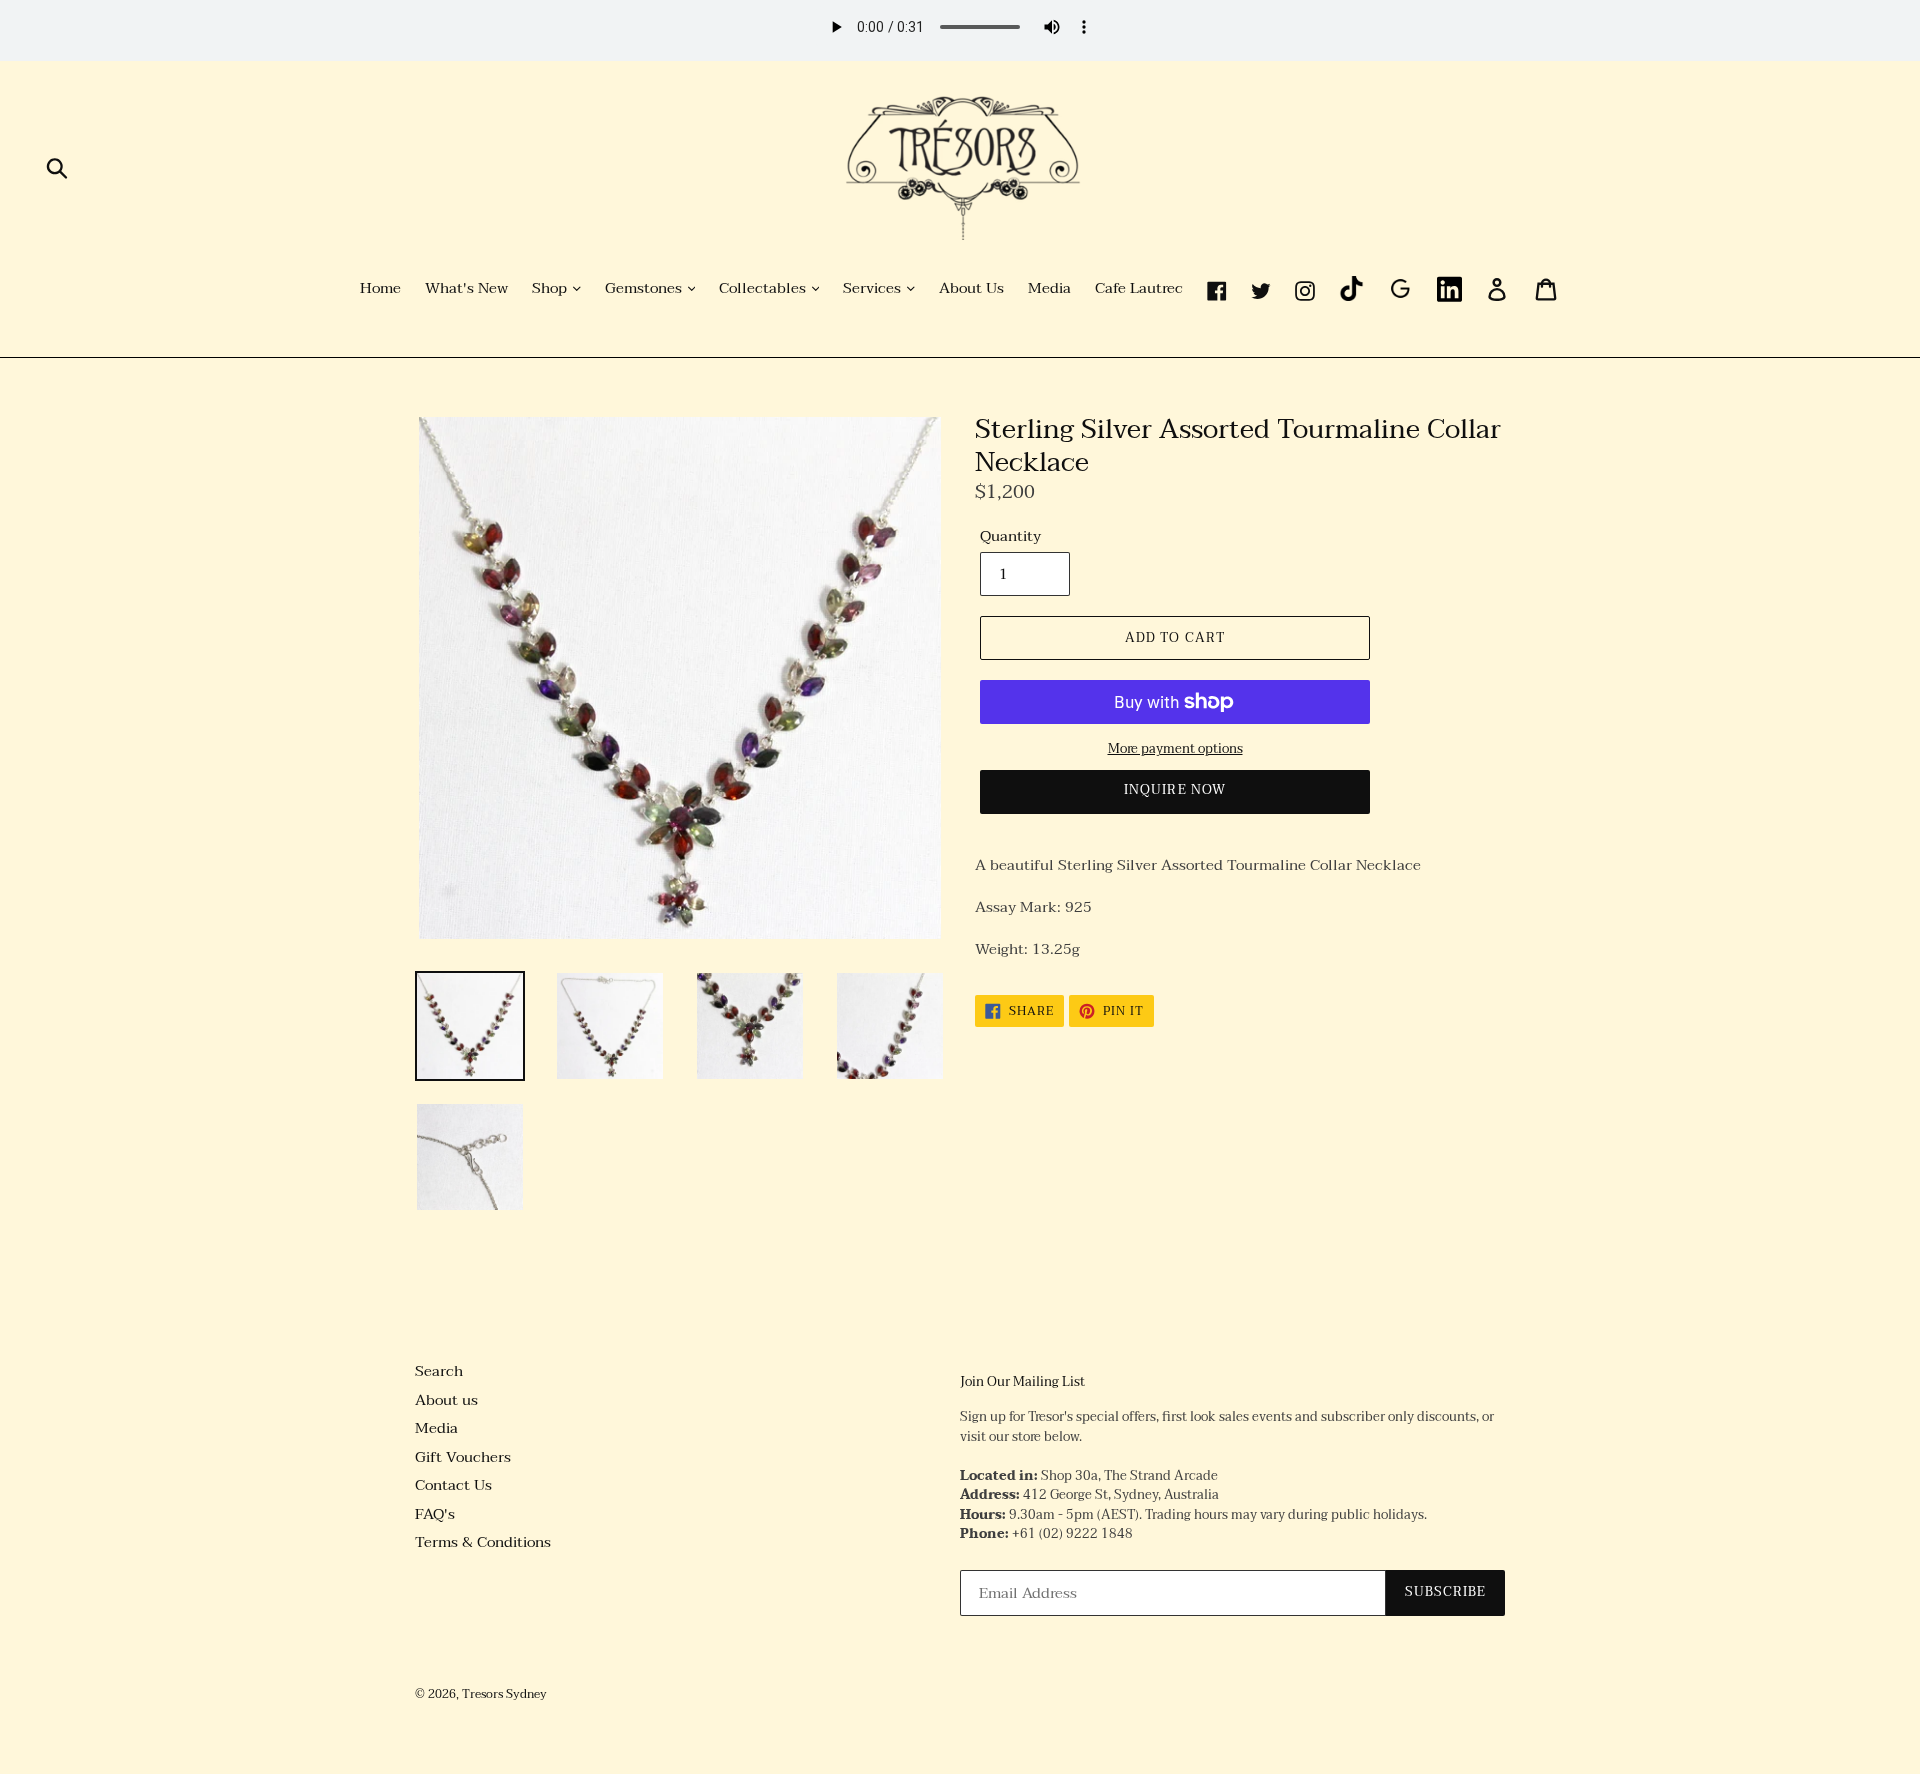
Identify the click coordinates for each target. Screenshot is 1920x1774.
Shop (551, 289)
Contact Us (453, 1485)
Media (1049, 289)
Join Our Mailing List (1022, 1383)
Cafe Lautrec (1139, 289)
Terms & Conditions (483, 1542)
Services (874, 289)
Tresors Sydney (504, 1694)
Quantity (1010, 536)
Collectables (764, 289)
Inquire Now (1174, 790)
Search (439, 1371)
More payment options (1175, 750)
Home (380, 289)
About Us (971, 289)
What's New (466, 289)
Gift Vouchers (463, 1457)
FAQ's (435, 1514)
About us (446, 1400)
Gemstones (645, 289)
